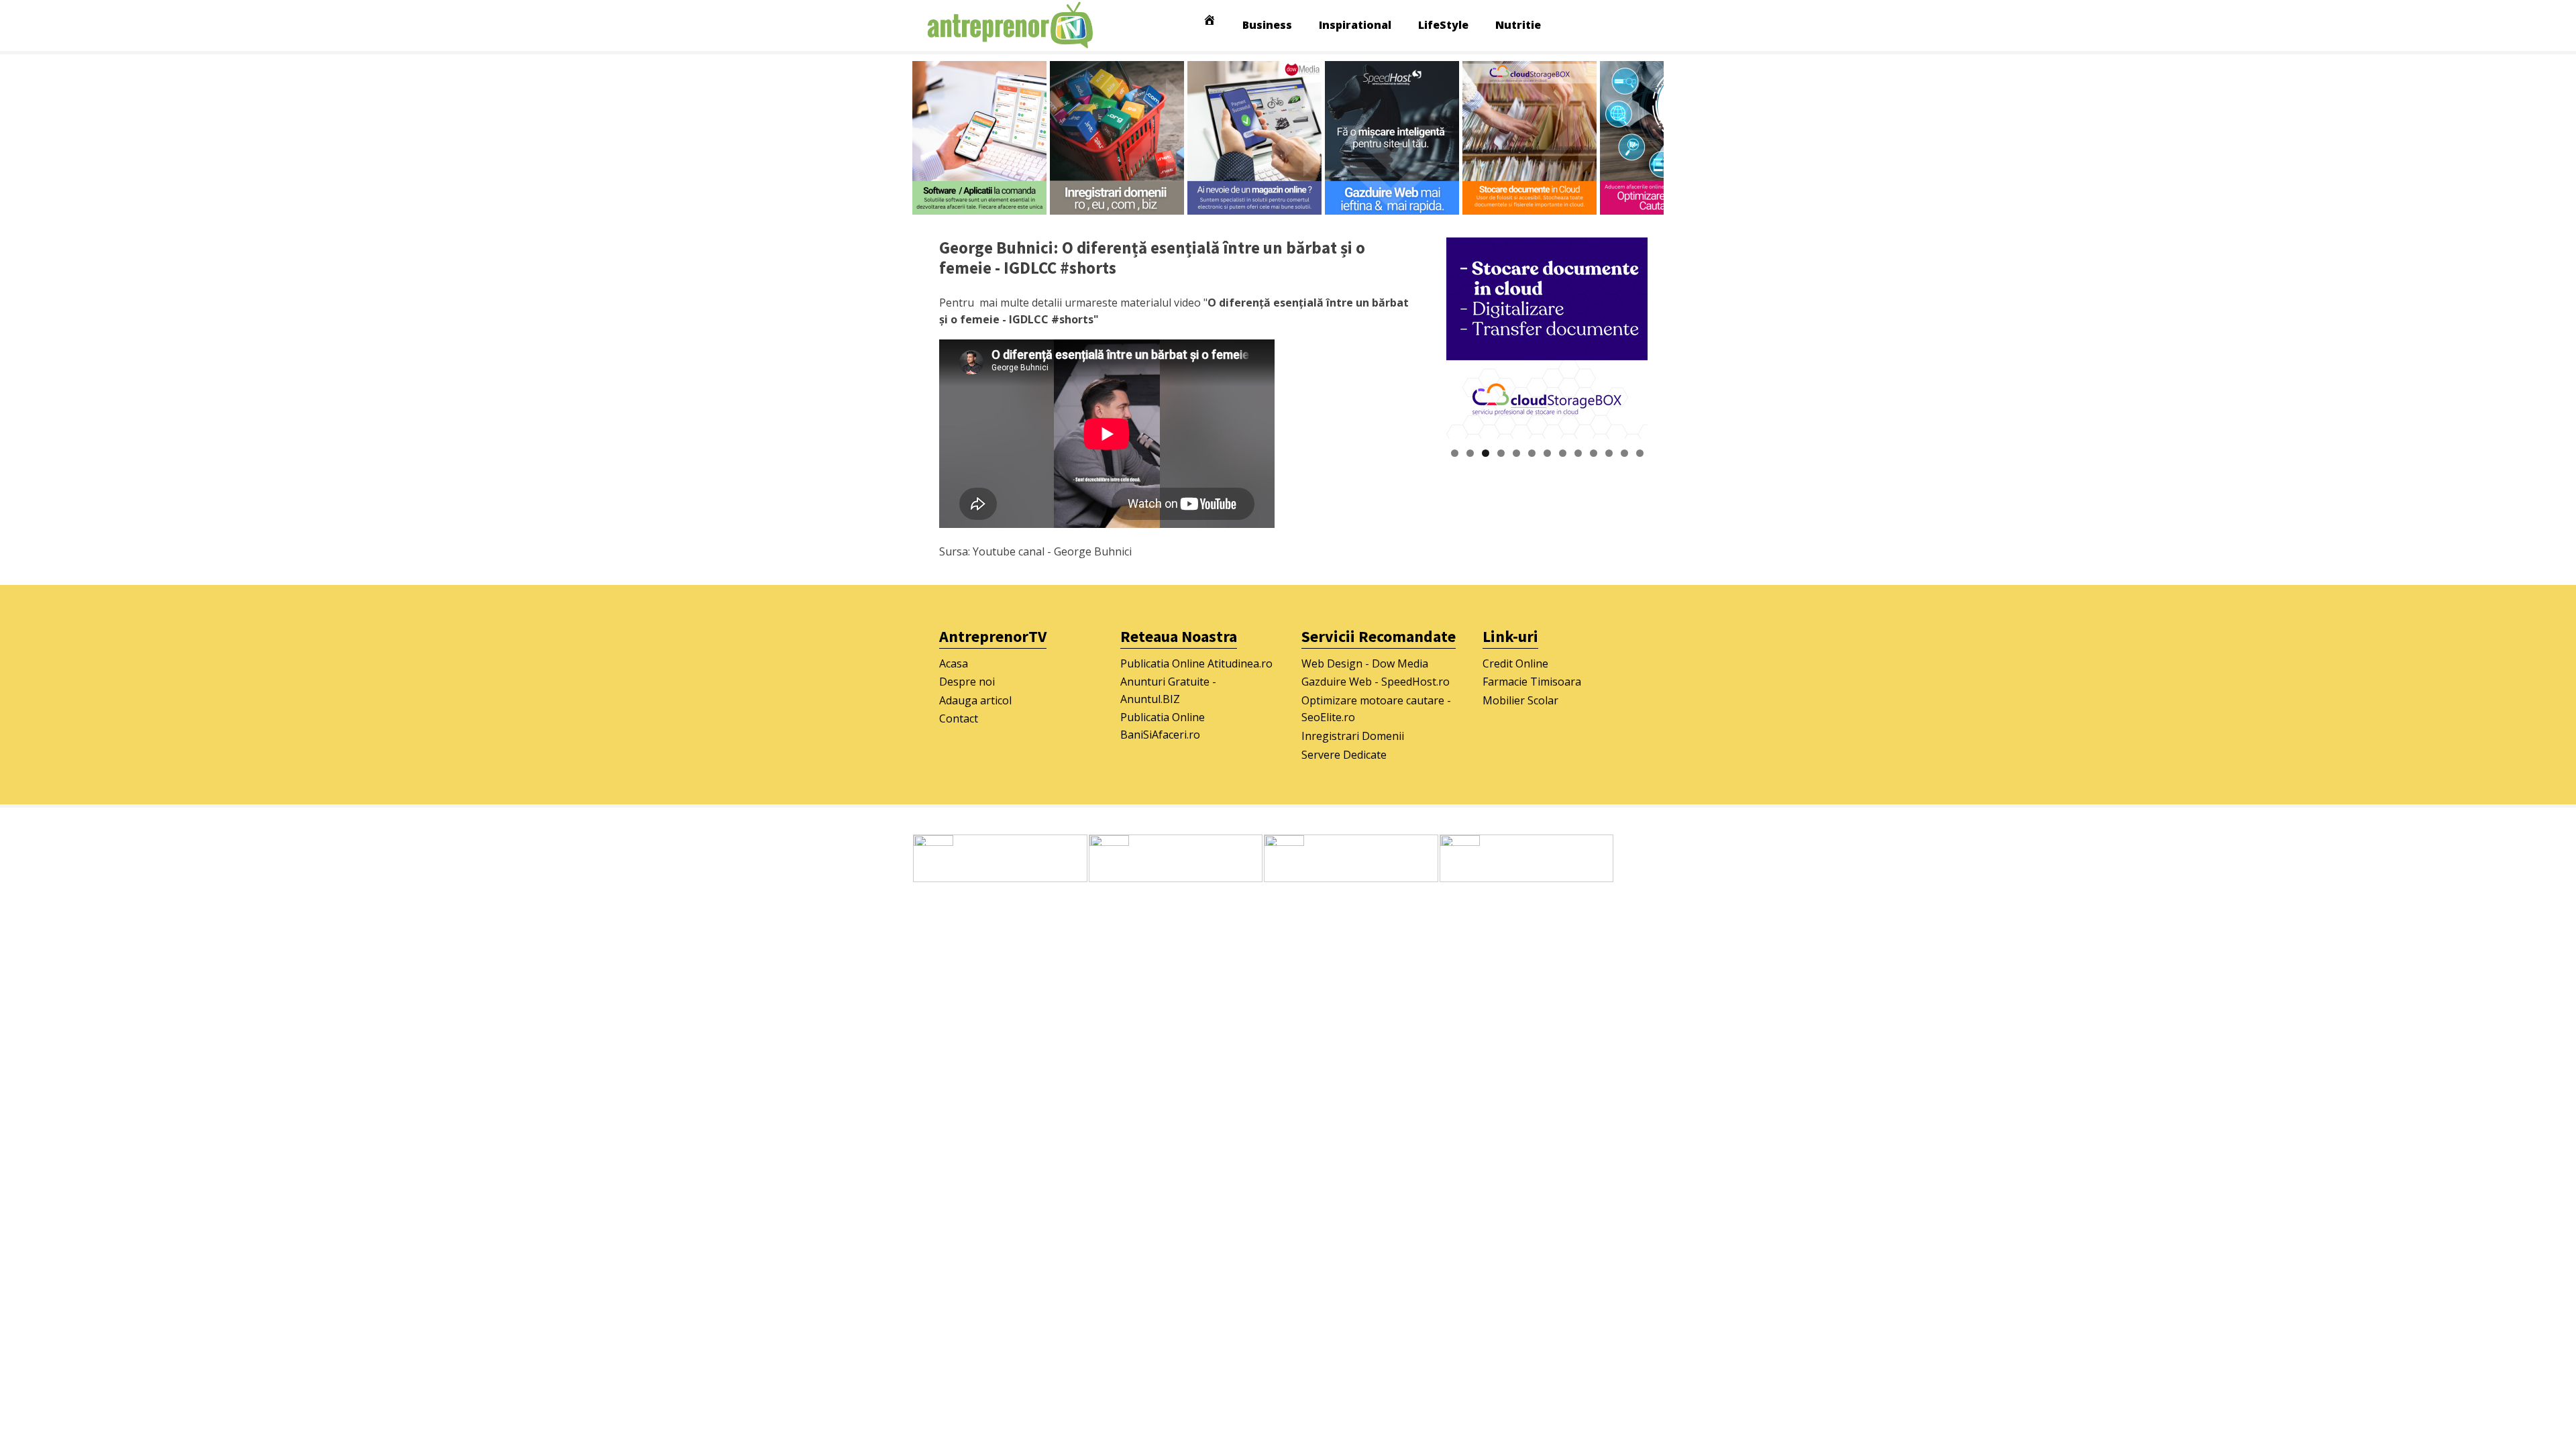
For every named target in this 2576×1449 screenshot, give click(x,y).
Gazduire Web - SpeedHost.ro (1376, 682)
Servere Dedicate (1344, 755)
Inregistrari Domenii (1353, 736)
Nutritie (1518, 25)
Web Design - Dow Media (1365, 663)
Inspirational (1355, 25)
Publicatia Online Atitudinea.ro (1196, 663)
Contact (959, 718)
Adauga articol (975, 700)
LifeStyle (1443, 25)
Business (1267, 25)
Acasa (954, 663)
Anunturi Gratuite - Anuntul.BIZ (1168, 690)
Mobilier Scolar (1520, 700)
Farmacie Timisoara (1532, 682)
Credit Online (1515, 663)
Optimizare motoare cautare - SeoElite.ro (1376, 709)
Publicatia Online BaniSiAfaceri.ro (1163, 726)
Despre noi (967, 682)
